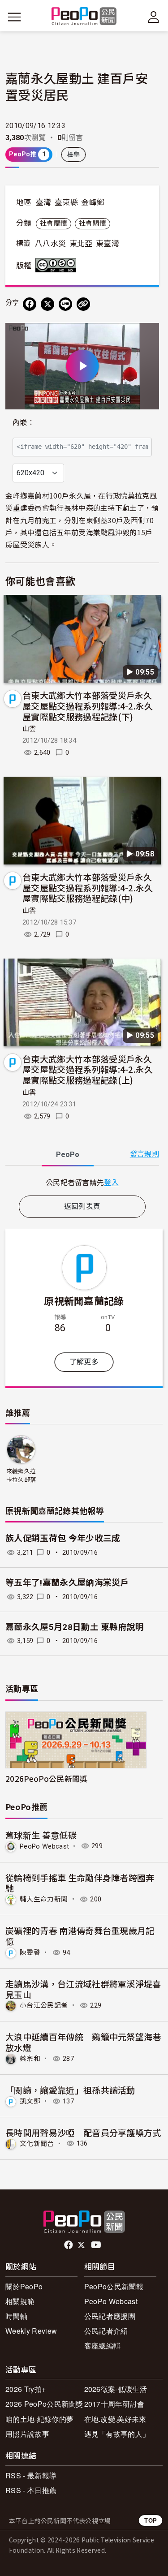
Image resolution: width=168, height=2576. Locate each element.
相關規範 (20, 2301)
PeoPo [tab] (68, 1155)
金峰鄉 (93, 202)
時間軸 (16, 2316)
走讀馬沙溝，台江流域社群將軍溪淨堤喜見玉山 (83, 1989)
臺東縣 (66, 202)
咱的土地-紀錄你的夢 (39, 2419)
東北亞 (81, 244)
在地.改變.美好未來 (115, 2419)
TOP (151, 2520)
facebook (69, 2245)
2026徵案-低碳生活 (116, 2389)
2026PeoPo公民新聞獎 (46, 1778)
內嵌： (24, 423)
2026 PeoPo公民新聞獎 (44, 2404)
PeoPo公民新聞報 (114, 2286)
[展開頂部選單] (154, 17)
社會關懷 (54, 224)
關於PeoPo (24, 2286)
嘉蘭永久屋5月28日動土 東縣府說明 (75, 1627)
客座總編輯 (103, 2346)
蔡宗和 (30, 2059)
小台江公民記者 (44, 2005)
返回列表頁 (82, 1206)
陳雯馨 (30, 1952)
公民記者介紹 (106, 2331)
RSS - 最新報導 (31, 2475)
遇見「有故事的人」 (117, 2434)
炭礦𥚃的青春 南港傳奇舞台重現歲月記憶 (80, 1936)
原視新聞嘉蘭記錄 (84, 1300)
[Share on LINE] (65, 304)
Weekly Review (31, 2331)
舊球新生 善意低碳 (41, 1835)
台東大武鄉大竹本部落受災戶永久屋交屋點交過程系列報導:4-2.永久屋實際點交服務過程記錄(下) (88, 706)
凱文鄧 (30, 2101)
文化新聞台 (37, 2143)
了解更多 (84, 1362)
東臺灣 (108, 244)
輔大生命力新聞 (44, 1899)
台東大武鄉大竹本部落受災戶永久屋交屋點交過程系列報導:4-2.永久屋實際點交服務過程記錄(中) (88, 888)
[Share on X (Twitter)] (47, 304)
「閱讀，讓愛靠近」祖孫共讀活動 (70, 2090)
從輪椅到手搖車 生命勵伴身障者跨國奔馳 (80, 1883)
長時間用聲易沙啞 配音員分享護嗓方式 (83, 2132)
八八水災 (50, 244)
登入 (111, 1182)
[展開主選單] (14, 17)
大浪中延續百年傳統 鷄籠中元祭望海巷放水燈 (83, 2042)
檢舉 (74, 155)
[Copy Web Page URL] (83, 304)
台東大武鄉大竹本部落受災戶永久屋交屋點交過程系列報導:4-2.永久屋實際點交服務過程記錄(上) (88, 1069)
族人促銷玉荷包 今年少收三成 (63, 1538)
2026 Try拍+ (26, 2389)
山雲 (29, 729)
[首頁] (84, 17)
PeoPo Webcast (44, 1846)
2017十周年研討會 (114, 2404)
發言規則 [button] (144, 1154)
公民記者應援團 (110, 2316)
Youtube (97, 2245)
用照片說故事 (27, 2434)
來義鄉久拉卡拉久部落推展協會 (21, 1476)
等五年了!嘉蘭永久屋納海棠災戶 (67, 1583)
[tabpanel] (82, 1182)
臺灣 (44, 202)
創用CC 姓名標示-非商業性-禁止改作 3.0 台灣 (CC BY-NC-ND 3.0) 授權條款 (58, 265)
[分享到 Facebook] (30, 304)
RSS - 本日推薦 (31, 2490)
